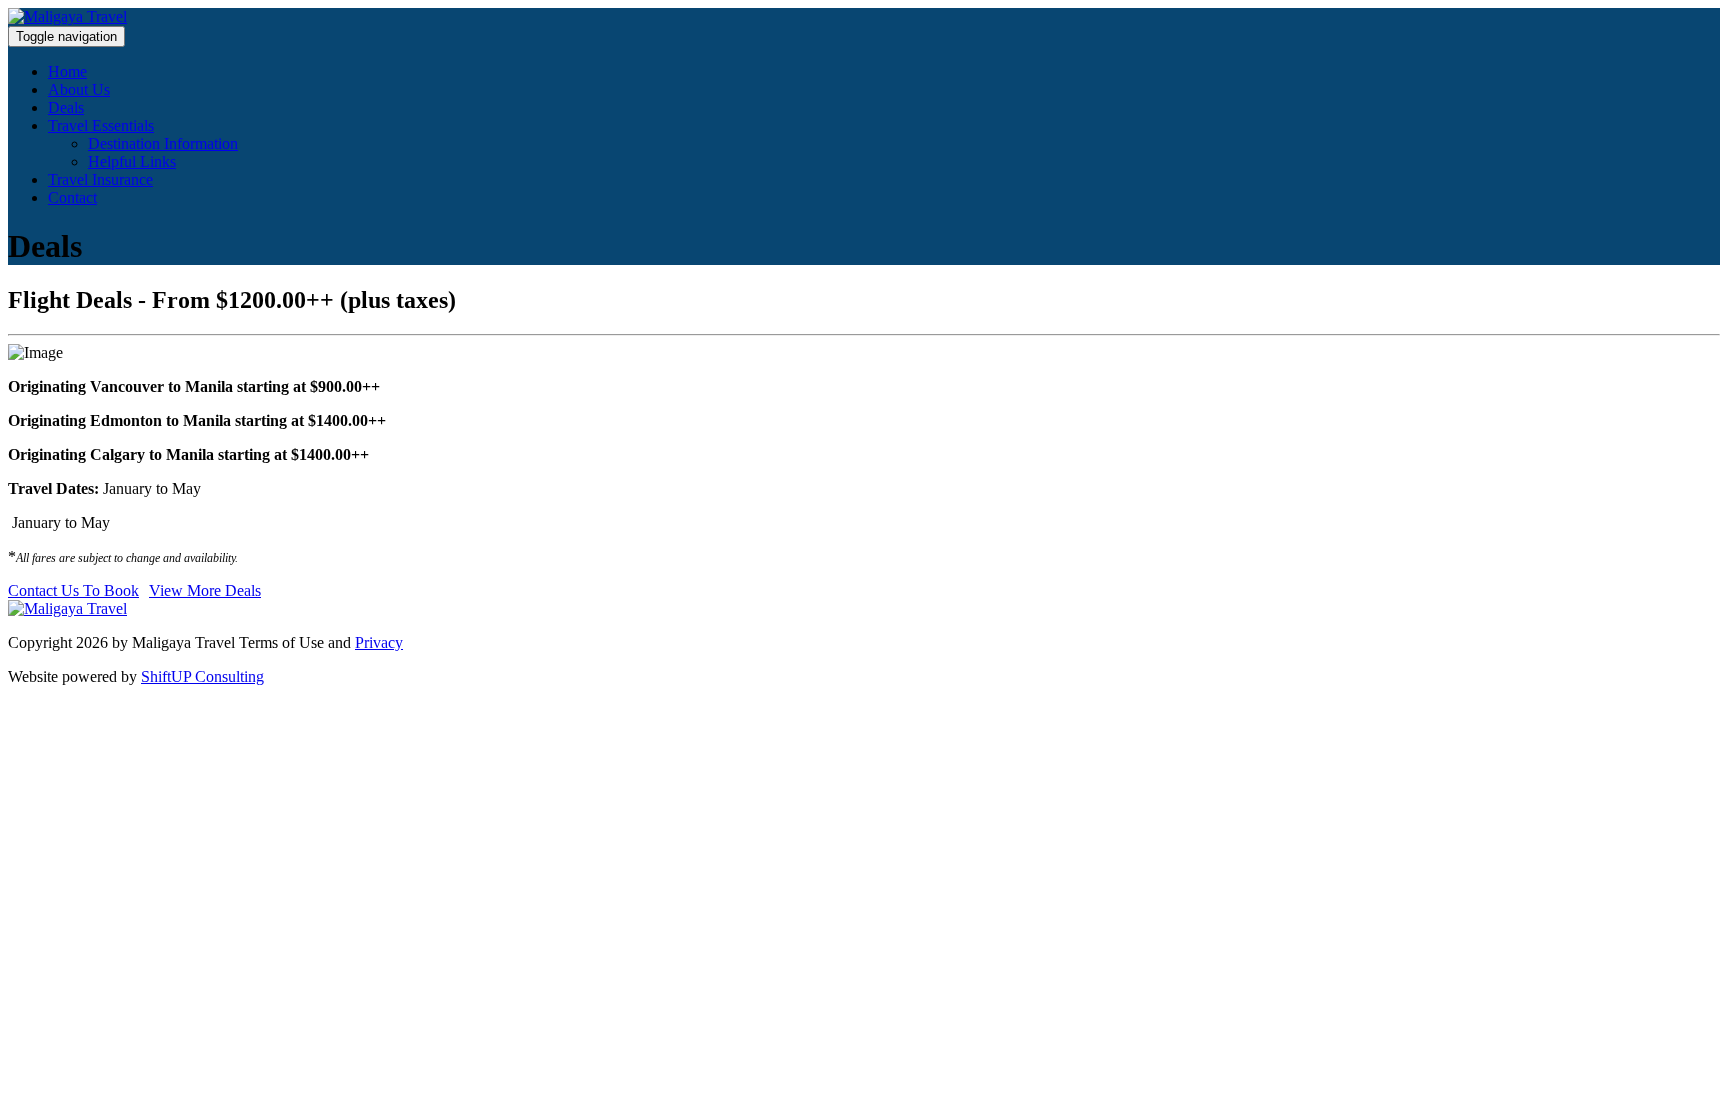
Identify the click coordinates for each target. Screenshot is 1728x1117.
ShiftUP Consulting (202, 676)
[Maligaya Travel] (67, 16)
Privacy (379, 642)
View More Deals (205, 590)
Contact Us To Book (73, 590)
